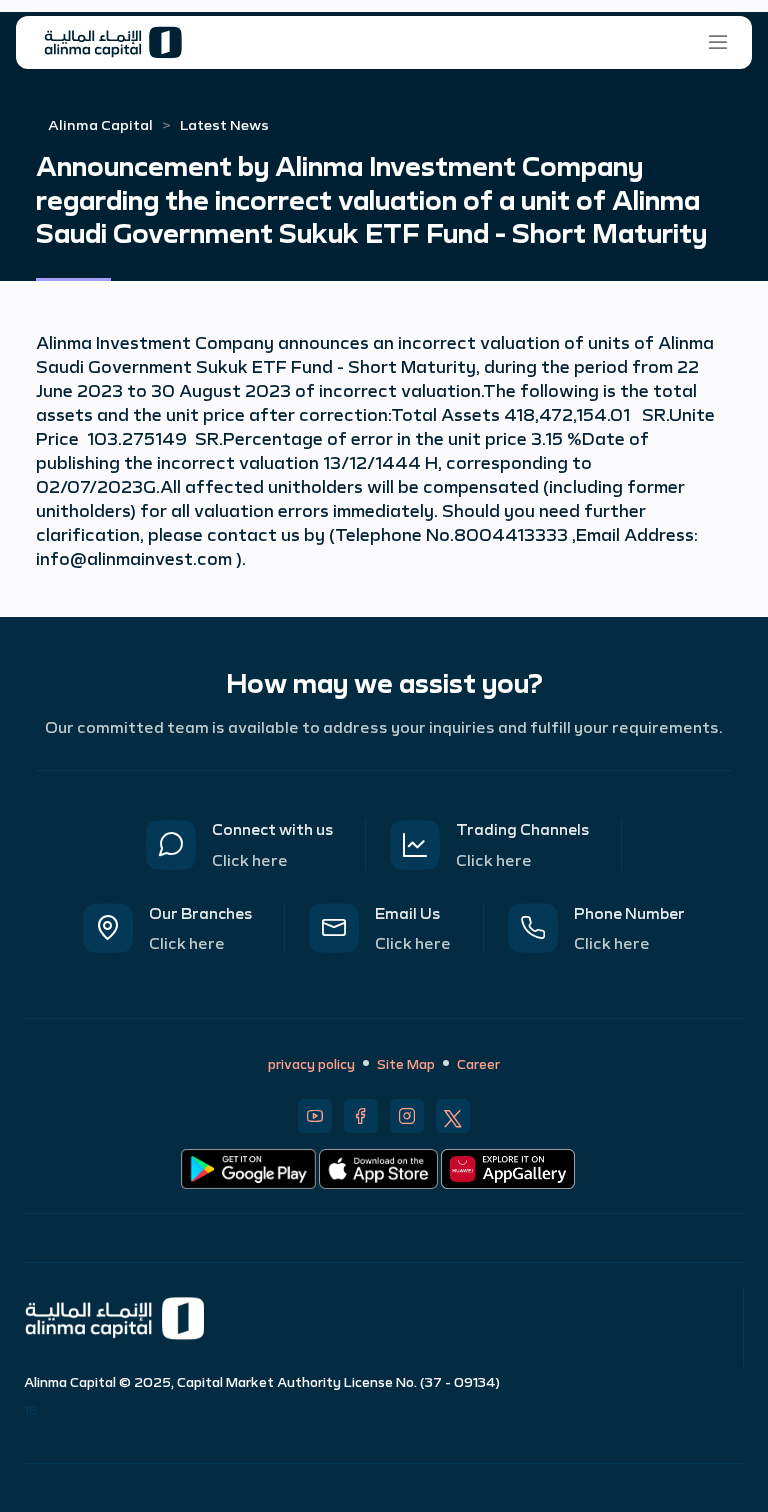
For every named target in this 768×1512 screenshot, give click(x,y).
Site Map (406, 1063)
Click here (250, 859)
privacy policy (311, 1063)
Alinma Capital (100, 124)
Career (478, 1063)
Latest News (224, 124)
